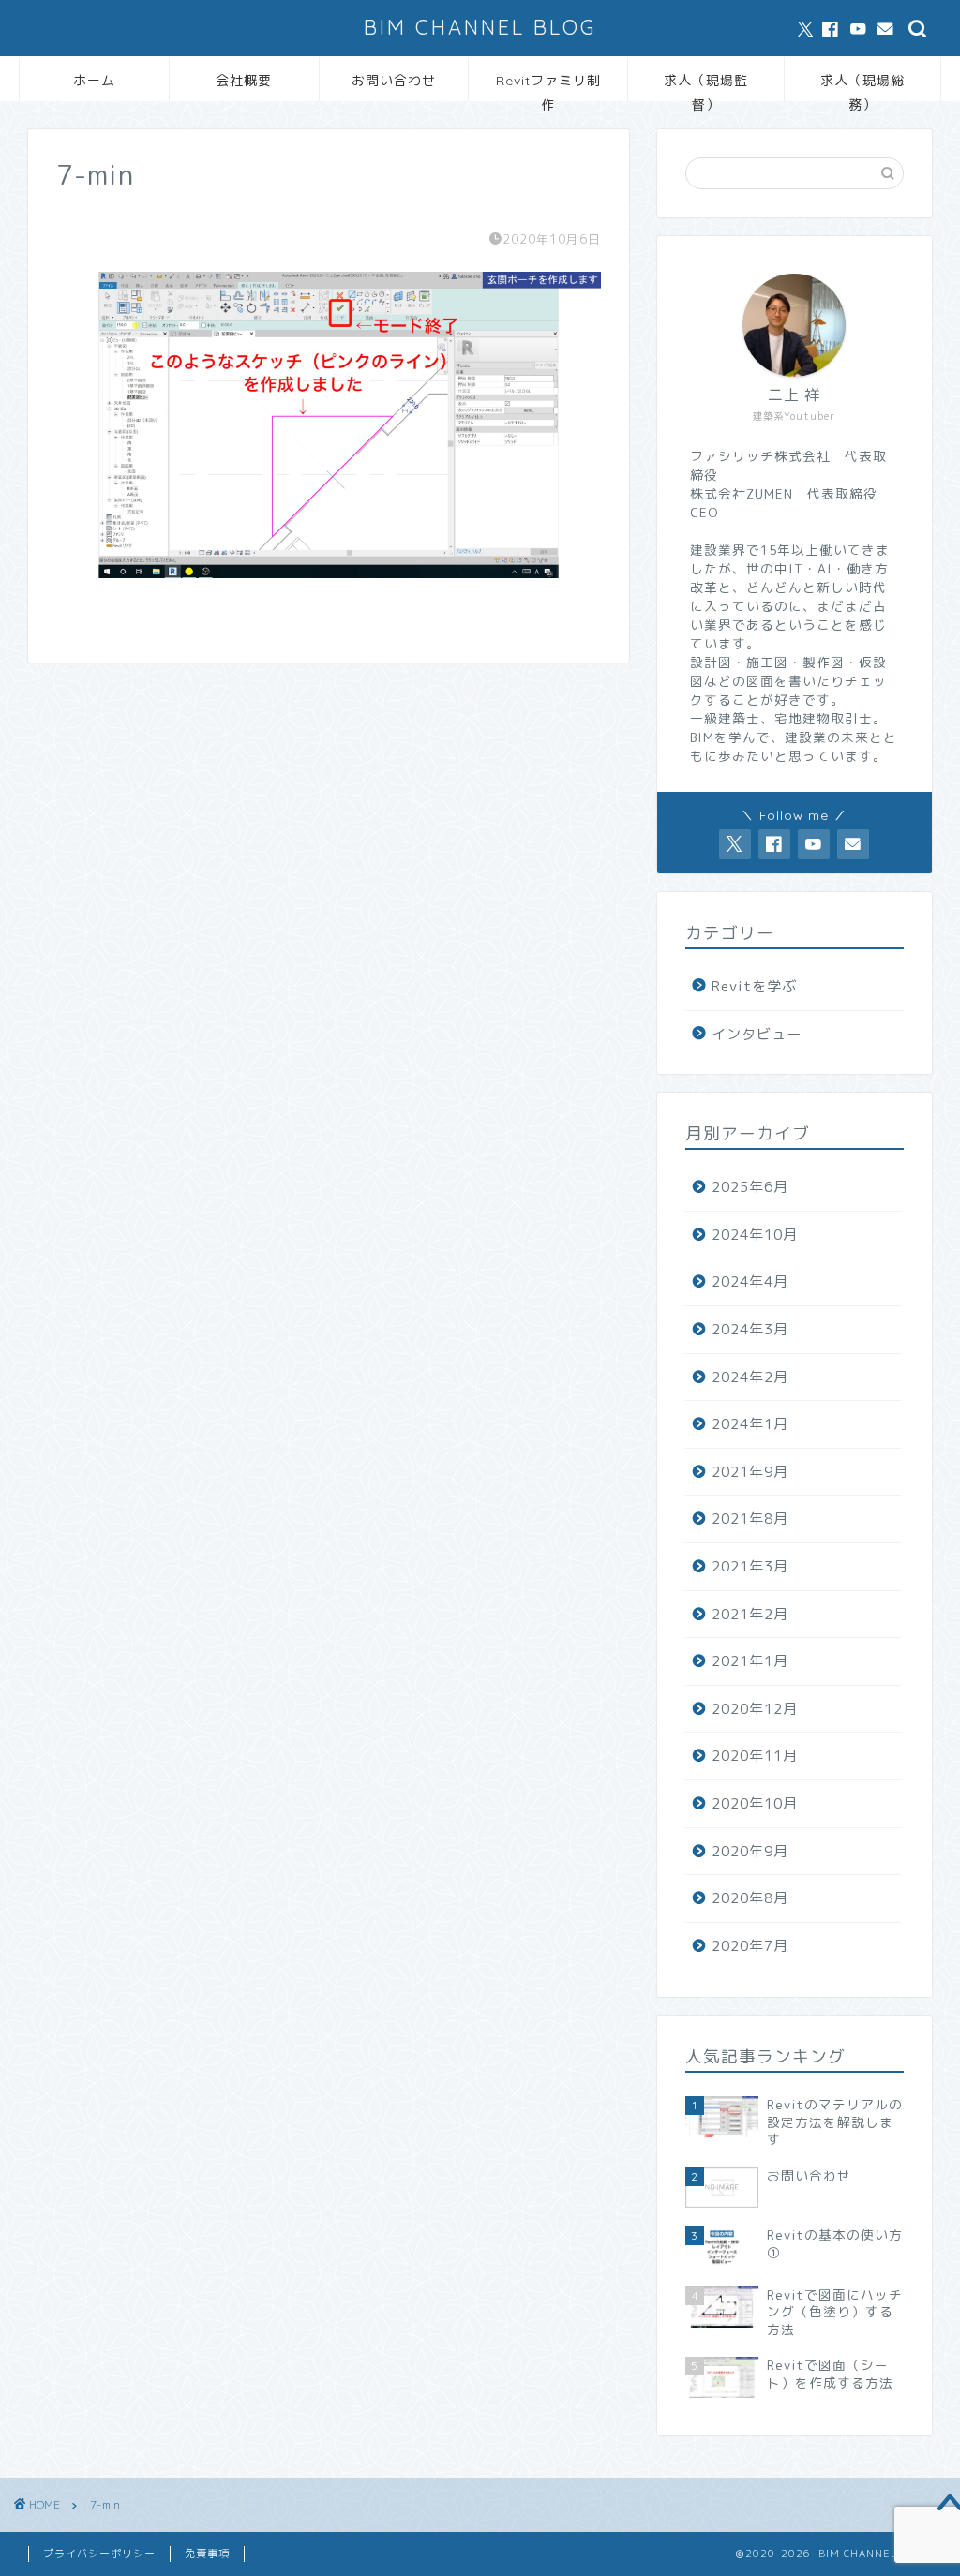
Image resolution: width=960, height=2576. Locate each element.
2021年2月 (750, 1614)
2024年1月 (750, 1424)
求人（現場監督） (706, 87)
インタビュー (757, 1034)
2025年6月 (750, 1187)
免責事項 (207, 2554)
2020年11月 (755, 1756)
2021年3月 (750, 1566)
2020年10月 (755, 1803)
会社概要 (244, 81)
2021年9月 (750, 1472)
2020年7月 (750, 1946)
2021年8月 (750, 1519)
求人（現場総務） (862, 87)
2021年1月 (750, 1661)
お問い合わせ (394, 81)
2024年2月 (750, 1377)
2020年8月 (750, 1898)
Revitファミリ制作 (548, 87)
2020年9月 (750, 1851)
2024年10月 (755, 1235)
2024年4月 (750, 1281)
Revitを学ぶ (754, 986)
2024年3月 (750, 1329)
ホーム (94, 81)
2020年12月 (755, 1709)
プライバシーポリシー (99, 2554)
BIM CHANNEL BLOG (480, 27)
